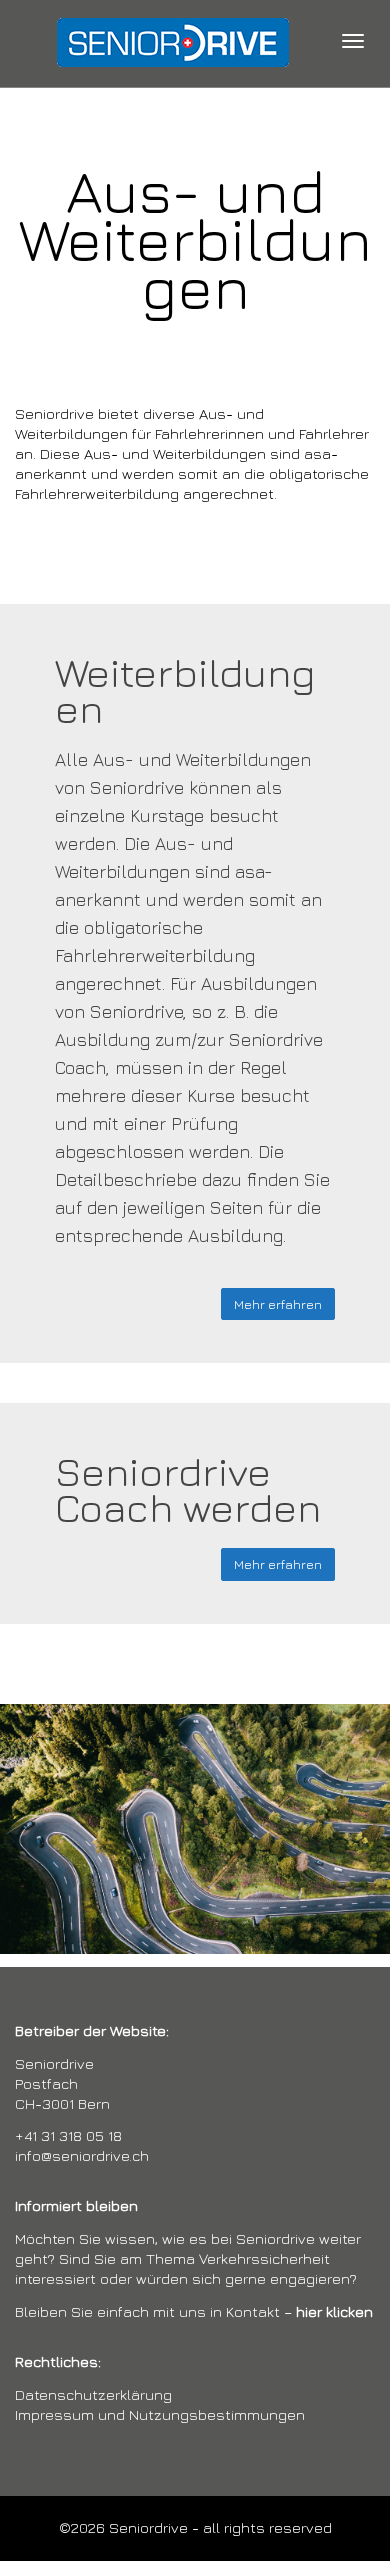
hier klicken (334, 2311)
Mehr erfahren (278, 1304)
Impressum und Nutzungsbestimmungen (160, 2414)
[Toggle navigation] (353, 41)
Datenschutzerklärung (93, 2394)
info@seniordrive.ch (82, 2155)
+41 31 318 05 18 (68, 2135)
